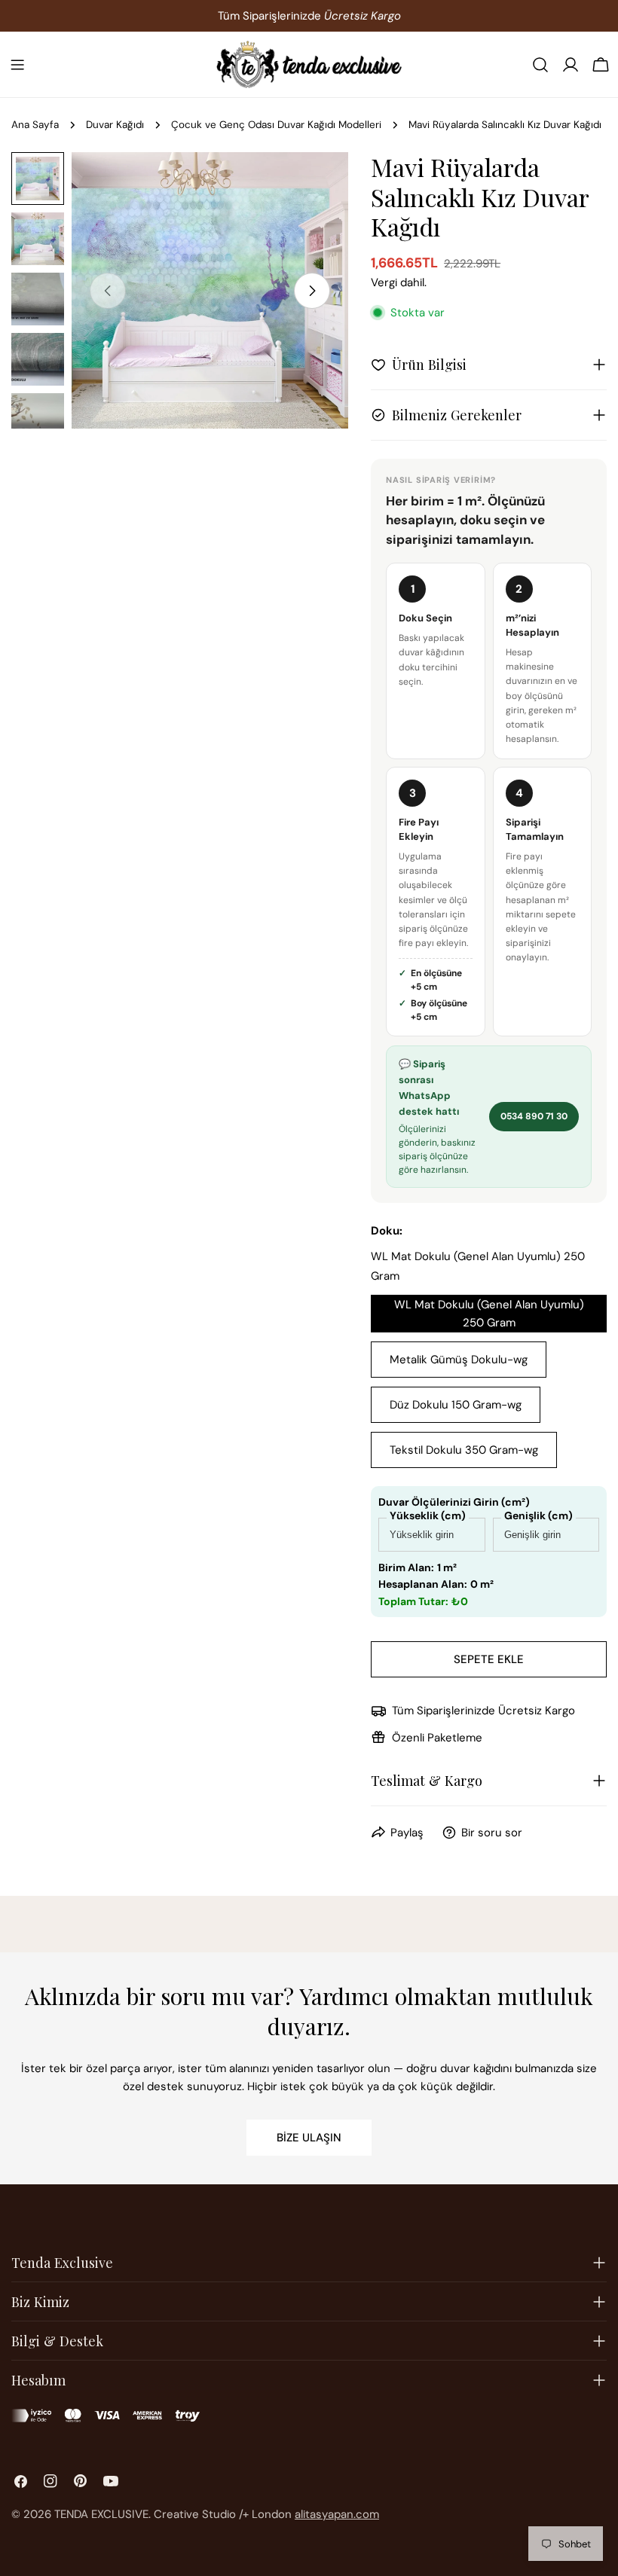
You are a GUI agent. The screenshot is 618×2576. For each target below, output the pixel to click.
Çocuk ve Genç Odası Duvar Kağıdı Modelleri (276, 125)
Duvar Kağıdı (115, 125)
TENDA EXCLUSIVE (101, 2514)
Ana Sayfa (35, 125)
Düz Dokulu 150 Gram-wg (456, 1405)
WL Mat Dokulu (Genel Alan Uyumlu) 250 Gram (489, 1314)
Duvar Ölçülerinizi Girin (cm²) (454, 1502)
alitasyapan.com (337, 2514)
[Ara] (540, 65)
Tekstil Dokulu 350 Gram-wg (464, 1450)
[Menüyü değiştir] (17, 65)
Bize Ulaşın (309, 2138)
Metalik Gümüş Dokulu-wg (459, 1360)
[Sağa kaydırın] (312, 291)
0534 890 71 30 (534, 1116)
